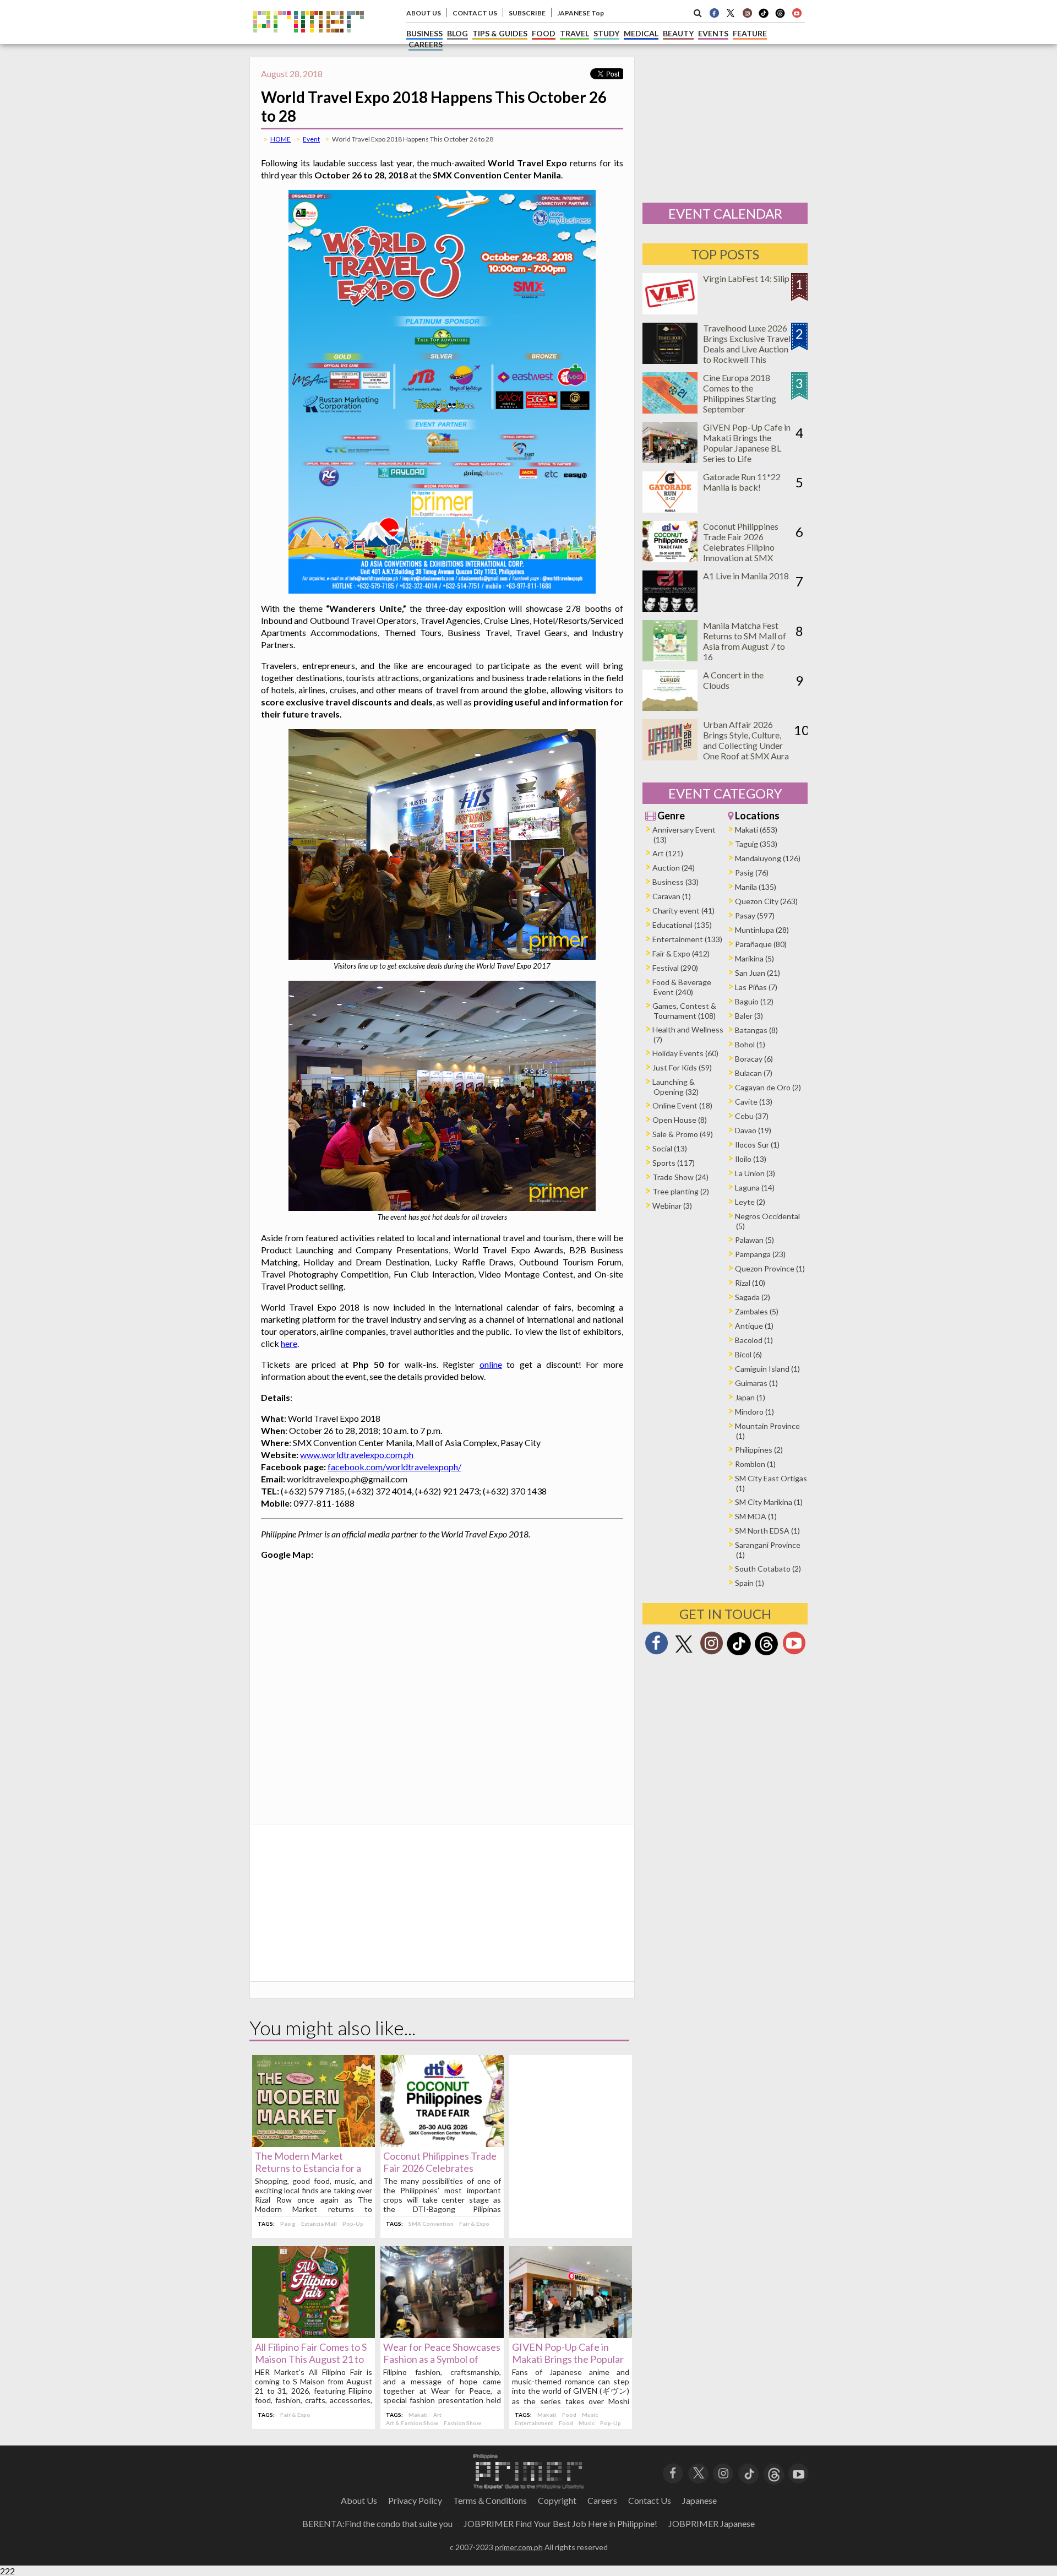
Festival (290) (675, 968)
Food (569, 2415)
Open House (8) (680, 1120)
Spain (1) (750, 1583)
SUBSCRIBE (527, 13)
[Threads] (766, 1654)
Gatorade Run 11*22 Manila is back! (742, 482)
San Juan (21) (758, 973)
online (491, 1364)
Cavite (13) (754, 1102)
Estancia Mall (319, 2224)
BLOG (457, 33)
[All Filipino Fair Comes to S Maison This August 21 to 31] (314, 2335)
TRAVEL (574, 33)
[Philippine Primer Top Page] (309, 40)
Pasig (288, 2224)
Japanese (699, 2500)
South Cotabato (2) (768, 1569)
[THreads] (780, 17)
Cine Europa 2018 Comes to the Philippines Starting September (740, 393)
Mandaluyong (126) (768, 858)
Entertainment (534, 2423)
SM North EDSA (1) (767, 1531)
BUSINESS (424, 33)
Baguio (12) (754, 1001)
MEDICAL (641, 33)
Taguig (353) (756, 844)
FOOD (544, 33)
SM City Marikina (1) (769, 1502)
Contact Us (650, 2500)
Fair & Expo (474, 2224)
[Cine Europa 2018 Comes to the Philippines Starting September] (670, 410)
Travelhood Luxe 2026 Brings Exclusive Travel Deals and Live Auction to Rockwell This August (747, 349)
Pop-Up (353, 2224)
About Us (359, 2500)
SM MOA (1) (756, 1516)
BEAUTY (678, 33)
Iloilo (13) (751, 1159)
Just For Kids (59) (682, 1067)
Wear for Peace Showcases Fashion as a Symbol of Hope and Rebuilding (442, 2359)
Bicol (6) (748, 1354)
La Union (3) (755, 1173)
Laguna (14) (755, 1188)
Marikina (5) (754, 958)
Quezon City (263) (766, 901)
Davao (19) (753, 1130)
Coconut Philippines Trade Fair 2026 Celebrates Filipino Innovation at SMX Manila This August (741, 547)
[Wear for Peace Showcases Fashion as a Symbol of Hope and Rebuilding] (442, 2335)
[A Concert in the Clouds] (670, 707)
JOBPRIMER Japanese (712, 2523)
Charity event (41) (683, 911)
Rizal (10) (750, 1283)
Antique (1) (754, 1326)
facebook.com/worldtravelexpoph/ (394, 1467)
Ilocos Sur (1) (757, 1145)
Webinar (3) (672, 1206)
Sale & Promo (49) (683, 1134)
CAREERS (426, 44)
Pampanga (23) (760, 1254)
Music (590, 2415)
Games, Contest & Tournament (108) (684, 1011)
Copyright (557, 2500)
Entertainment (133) (687, 939)
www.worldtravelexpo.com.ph (357, 1455)
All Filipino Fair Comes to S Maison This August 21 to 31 (311, 2359)
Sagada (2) (753, 1297)
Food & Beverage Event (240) (682, 987)
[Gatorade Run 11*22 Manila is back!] (670, 509)
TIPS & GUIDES (500, 33)
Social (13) (670, 1148)
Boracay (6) (754, 1059)
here (289, 1343)
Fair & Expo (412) (681, 953)
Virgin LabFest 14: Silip (746, 278)
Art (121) (668, 853)
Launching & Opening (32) (675, 1087)
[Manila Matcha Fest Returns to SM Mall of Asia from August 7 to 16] (670, 658)
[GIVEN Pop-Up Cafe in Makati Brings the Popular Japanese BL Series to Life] (571, 2335)
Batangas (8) (756, 1030)
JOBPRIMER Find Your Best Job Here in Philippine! (560, 2523)
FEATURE (750, 33)
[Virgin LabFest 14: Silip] (670, 311)
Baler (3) (749, 1016)
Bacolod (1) (754, 1340)
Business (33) (675, 882)
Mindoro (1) (754, 1412)
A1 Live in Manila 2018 (746, 576)
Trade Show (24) (680, 1177)
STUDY (606, 33)
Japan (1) (750, 1397)
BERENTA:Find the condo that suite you (377, 2523)
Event (311, 139)
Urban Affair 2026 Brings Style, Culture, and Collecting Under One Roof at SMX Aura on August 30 (746, 745)
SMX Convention (431, 2224)
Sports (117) (674, 1163)
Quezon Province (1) (770, 1268)
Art (437, 2415)
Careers (602, 2500)
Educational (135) (682, 925)
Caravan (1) (672, 896)
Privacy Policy (415, 2500)
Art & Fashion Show (412, 2423)
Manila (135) (756, 887)
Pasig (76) (752, 873)
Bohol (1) (750, 1044)
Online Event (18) (682, 1105)
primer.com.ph (519, 2547)
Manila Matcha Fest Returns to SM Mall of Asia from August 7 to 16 (745, 641)
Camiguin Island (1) (767, 1369)
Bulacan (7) (754, 1073)
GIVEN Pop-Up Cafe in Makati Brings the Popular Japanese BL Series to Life (568, 2359)
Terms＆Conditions (490, 2500)
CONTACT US (475, 13)
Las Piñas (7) (756, 987)
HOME (280, 139)
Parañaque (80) (761, 944)
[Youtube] (797, 13)
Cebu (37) (752, 1116)
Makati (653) (756, 830)
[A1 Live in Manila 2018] (670, 608)
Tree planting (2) (681, 1191)
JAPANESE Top (581, 13)
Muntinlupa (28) (762, 930)
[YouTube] (799, 2473)
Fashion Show (462, 2423)
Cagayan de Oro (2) (768, 1087)
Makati (418, 2415)
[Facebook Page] (714, 13)
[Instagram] (747, 13)
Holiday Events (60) (685, 1053)
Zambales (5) (757, 1311)
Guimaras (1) (756, 1383)
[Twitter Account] (731, 13)
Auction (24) (674, 868)
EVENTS (713, 33)
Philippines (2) (759, 1450)
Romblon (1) (755, 1464)
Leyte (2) (750, 1202)
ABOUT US (424, 13)
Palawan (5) (754, 1240)
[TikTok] (764, 17)
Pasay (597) (755, 915)
